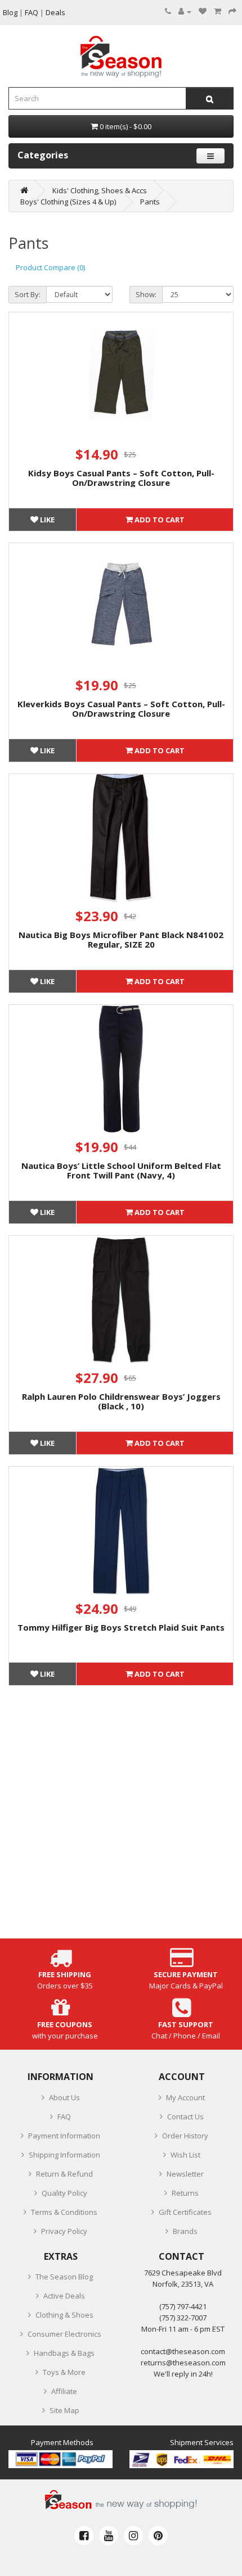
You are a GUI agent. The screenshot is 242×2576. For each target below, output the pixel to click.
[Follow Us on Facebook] (84, 2536)
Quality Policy (64, 2193)
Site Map (64, 2410)
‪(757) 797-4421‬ (183, 2306)
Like (46, 520)
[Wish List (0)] (203, 11)
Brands (185, 2231)
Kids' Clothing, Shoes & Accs (100, 190)
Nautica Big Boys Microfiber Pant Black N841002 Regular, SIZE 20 (121, 939)
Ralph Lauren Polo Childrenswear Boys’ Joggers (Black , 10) (121, 1401)
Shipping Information (64, 2155)
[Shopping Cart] (218, 11)
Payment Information (64, 2136)
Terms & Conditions (64, 2212)
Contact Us (185, 2117)
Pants (150, 202)
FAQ (64, 2117)
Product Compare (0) (50, 267)
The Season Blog (64, 2277)
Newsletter (185, 2174)
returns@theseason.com (183, 2363)
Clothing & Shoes (64, 2315)
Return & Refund (64, 2174)
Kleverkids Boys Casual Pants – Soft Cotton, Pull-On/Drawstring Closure (121, 709)
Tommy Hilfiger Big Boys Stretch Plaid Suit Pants (121, 1627)
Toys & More (64, 2372)
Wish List (185, 2155)
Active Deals (64, 2296)
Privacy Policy (64, 2231)
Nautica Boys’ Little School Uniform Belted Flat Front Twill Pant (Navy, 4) (121, 1170)
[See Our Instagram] (133, 2536)
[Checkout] (232, 11)
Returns (185, 2193)
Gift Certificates (185, 2212)
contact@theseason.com (183, 2351)
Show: (146, 294)
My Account (185, 2097)
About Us (64, 2097)
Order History (185, 2136)
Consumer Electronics (64, 2334)
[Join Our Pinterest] (158, 2536)
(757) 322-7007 (183, 2318)
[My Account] (185, 11)
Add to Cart (159, 520)
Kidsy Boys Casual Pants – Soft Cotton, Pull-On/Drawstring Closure (121, 478)
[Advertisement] (121, 1818)
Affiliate (64, 2391)
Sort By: (28, 294)
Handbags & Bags (64, 2353)
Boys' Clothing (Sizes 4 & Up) (68, 202)
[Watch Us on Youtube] (109, 2536)
